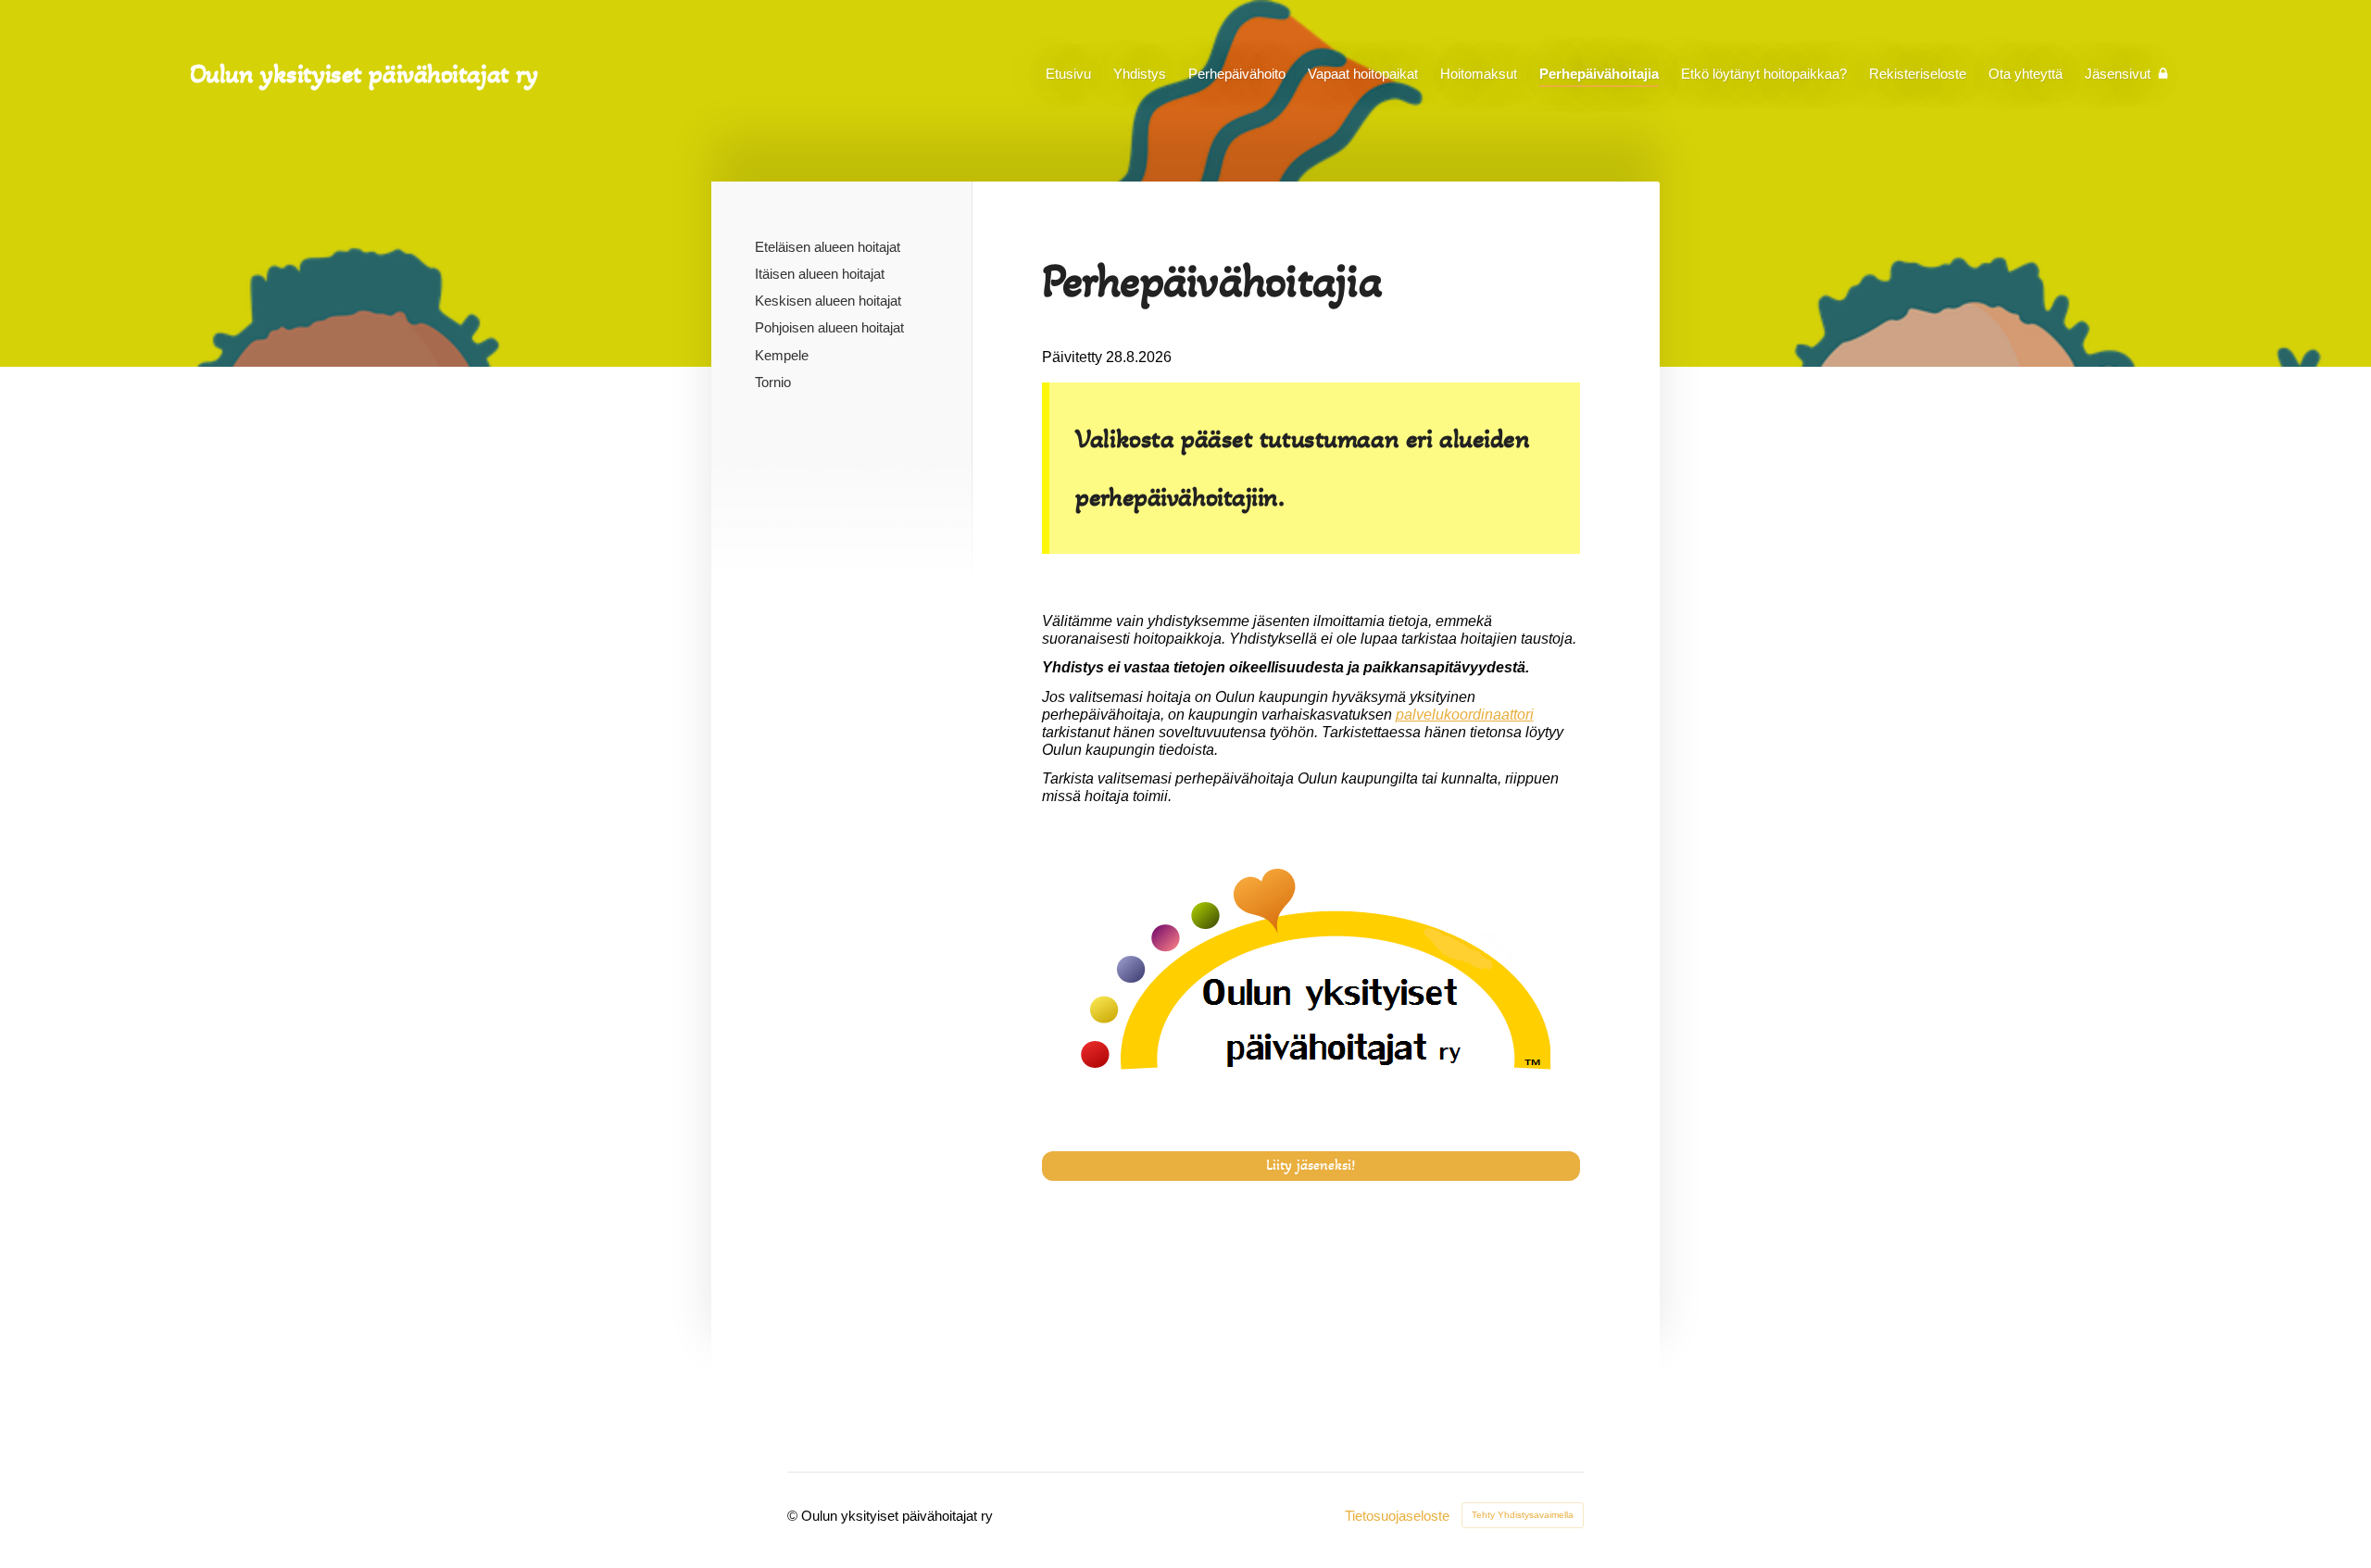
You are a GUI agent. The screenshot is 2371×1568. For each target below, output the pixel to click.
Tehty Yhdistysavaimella (1523, 1515)
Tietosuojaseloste (1397, 1516)
